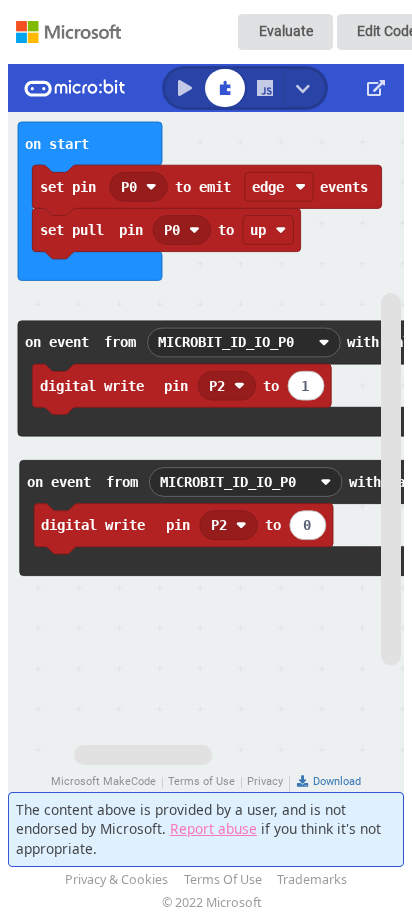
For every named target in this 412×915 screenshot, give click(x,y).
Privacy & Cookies (116, 879)
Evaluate (286, 31)
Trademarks (312, 879)
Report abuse (213, 828)
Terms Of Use (223, 879)
